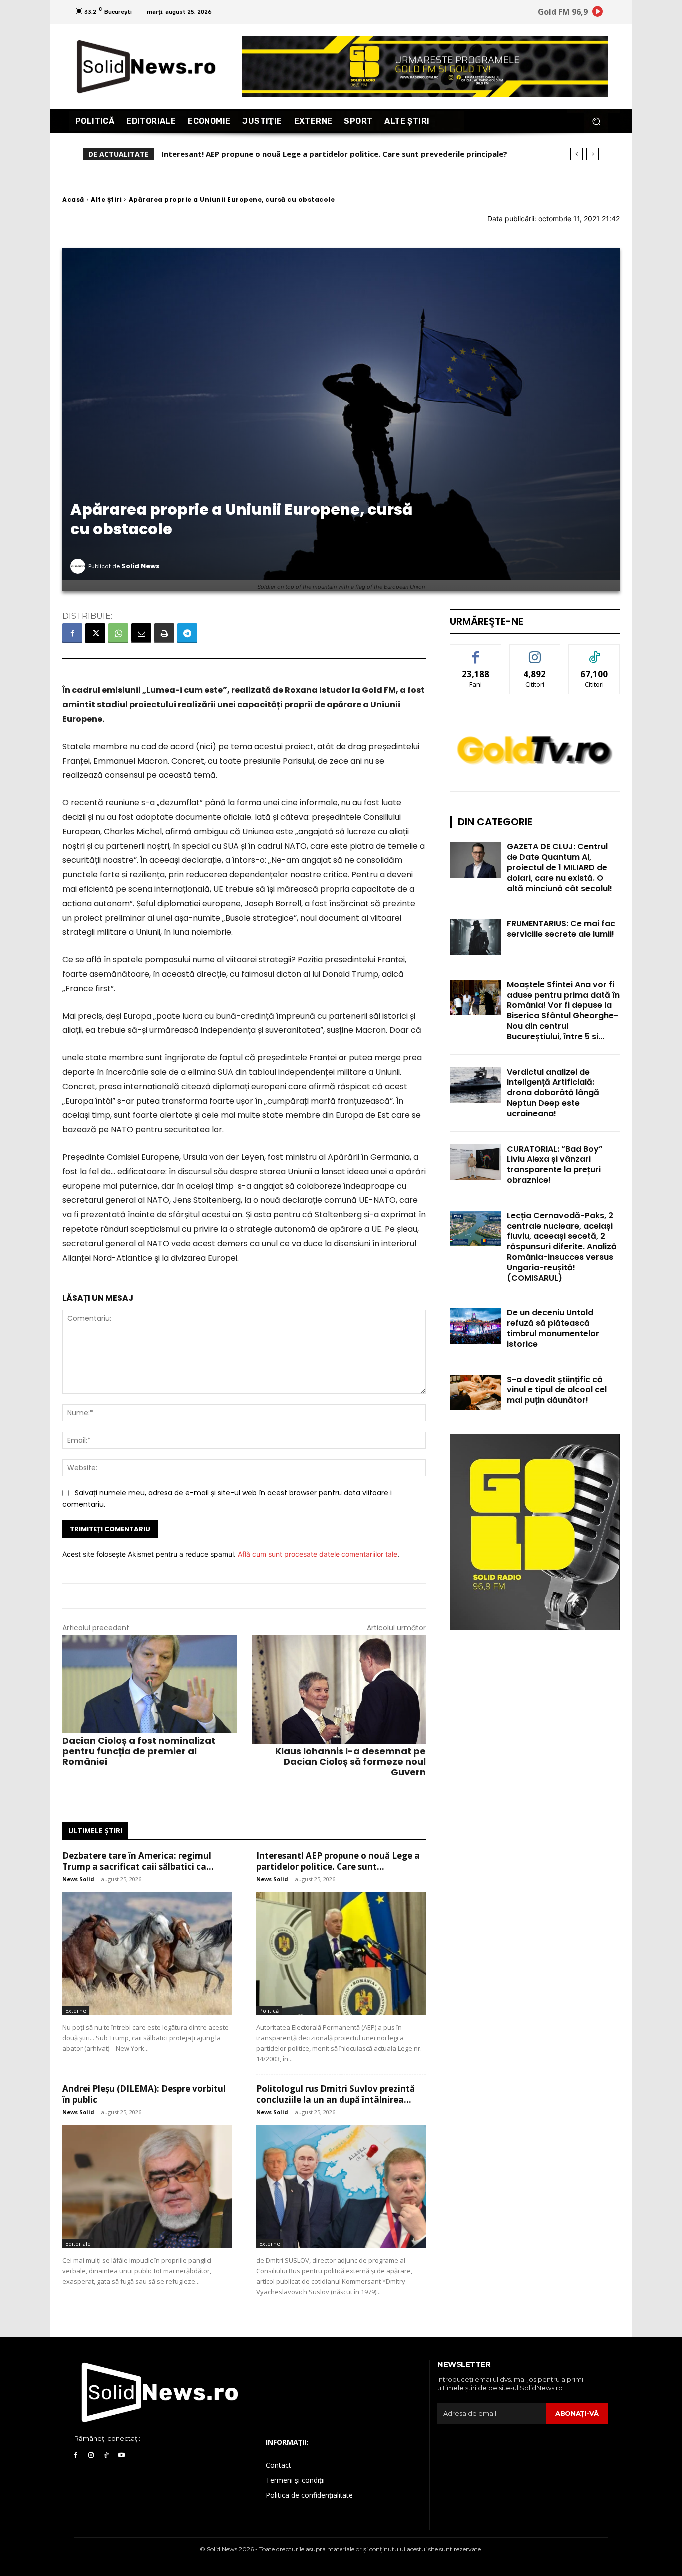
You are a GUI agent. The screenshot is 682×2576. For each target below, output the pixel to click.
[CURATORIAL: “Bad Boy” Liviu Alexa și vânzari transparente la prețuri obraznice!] (475, 1162)
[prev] (576, 154)
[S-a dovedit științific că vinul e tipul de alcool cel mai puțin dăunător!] (475, 1393)
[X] (95, 633)
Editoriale (78, 2244)
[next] (592, 154)
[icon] (598, 13)
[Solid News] (79, 566)
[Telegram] (187, 633)
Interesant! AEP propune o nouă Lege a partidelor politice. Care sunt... (338, 1861)
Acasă (73, 200)
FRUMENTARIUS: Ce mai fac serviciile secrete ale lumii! (561, 929)
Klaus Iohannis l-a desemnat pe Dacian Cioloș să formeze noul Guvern (350, 1761)
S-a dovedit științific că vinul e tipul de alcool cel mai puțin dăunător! (557, 1390)
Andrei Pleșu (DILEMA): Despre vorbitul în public (251, 154)
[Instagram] (91, 2455)
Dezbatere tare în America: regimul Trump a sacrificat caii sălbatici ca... (138, 1861)
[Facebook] (72, 633)
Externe (76, 2011)
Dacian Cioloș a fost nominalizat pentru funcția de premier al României (139, 1751)
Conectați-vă (535, 652)
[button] (596, 121)
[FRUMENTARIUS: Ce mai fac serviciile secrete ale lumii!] (475, 937)
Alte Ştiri (106, 200)
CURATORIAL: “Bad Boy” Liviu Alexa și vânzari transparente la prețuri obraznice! (555, 1164)
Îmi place (476, 652)
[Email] (141, 633)
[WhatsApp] (118, 633)
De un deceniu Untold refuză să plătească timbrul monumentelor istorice (553, 1328)
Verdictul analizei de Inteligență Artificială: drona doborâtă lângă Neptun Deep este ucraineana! (553, 1093)
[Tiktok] (107, 2455)
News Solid (78, 1879)
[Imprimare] (164, 633)
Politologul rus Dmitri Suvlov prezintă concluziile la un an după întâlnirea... (336, 2094)
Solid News (141, 566)
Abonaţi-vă (577, 2413)
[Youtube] (122, 2455)
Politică (269, 2011)
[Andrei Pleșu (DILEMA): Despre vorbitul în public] (147, 2187)
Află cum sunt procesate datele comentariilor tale (318, 1554)
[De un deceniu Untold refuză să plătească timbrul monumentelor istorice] (475, 1326)
